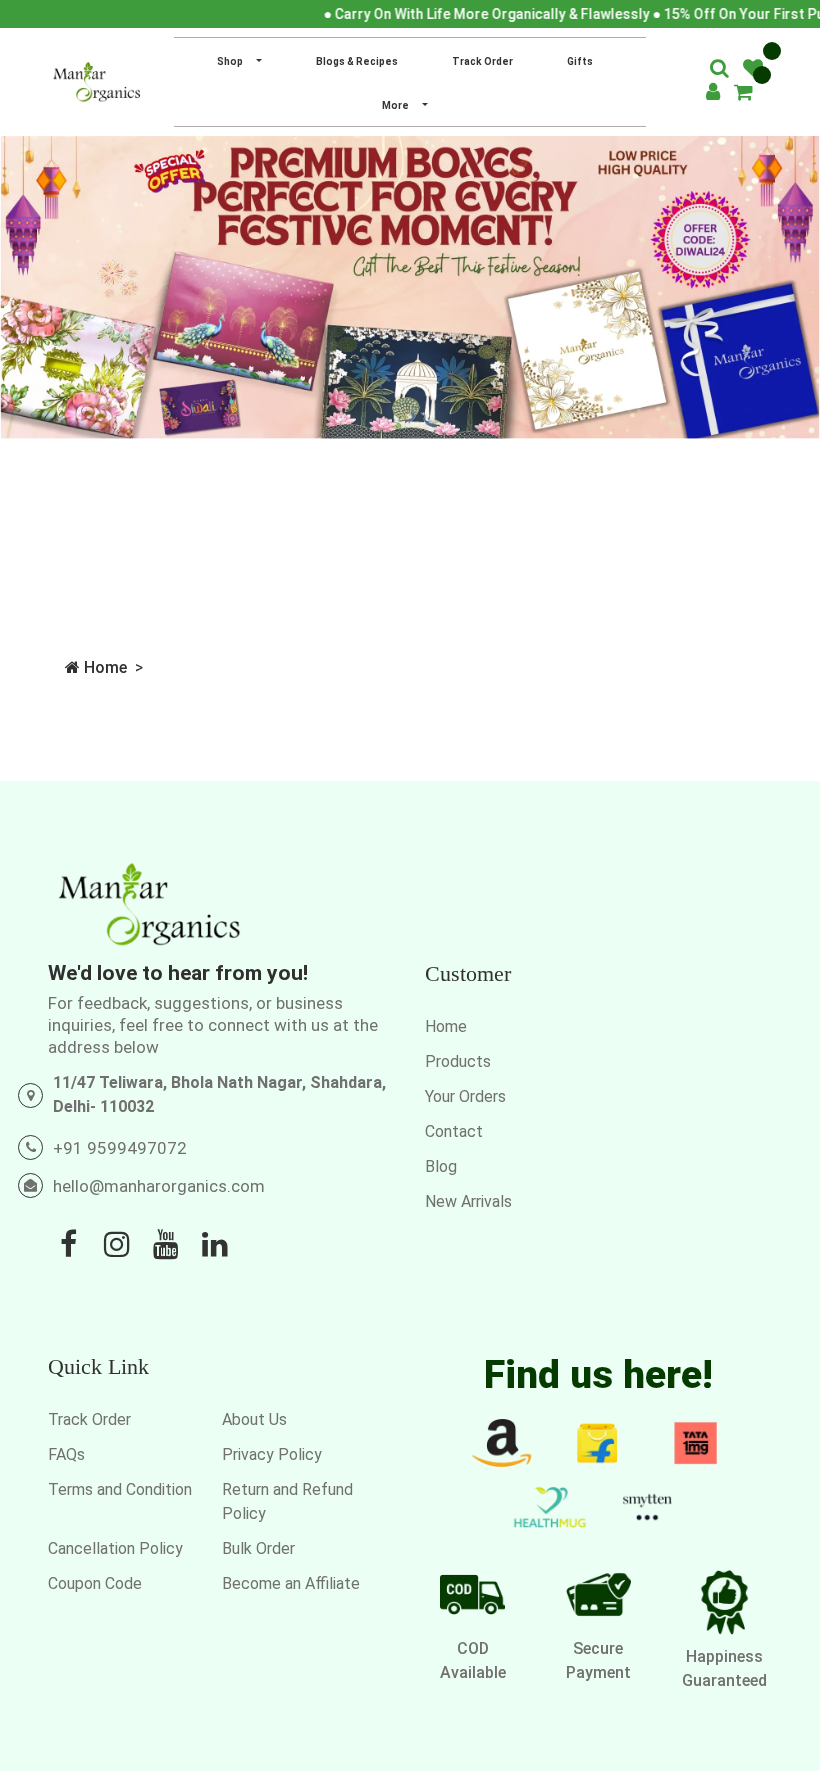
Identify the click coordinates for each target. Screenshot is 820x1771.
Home (103, 667)
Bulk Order (258, 1548)
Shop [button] (231, 61)
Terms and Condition (120, 1489)
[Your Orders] (743, 94)
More (396, 105)
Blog (441, 1166)
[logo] (96, 82)
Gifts (580, 61)
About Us (254, 1419)
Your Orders (465, 1096)
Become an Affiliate (291, 1583)
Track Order (482, 61)
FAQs (66, 1454)
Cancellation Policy (115, 1548)
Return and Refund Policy (287, 1501)
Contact (454, 1131)
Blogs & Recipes (357, 61)
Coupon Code (95, 1583)
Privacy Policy (272, 1454)
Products (458, 1061)
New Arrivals (468, 1201)
